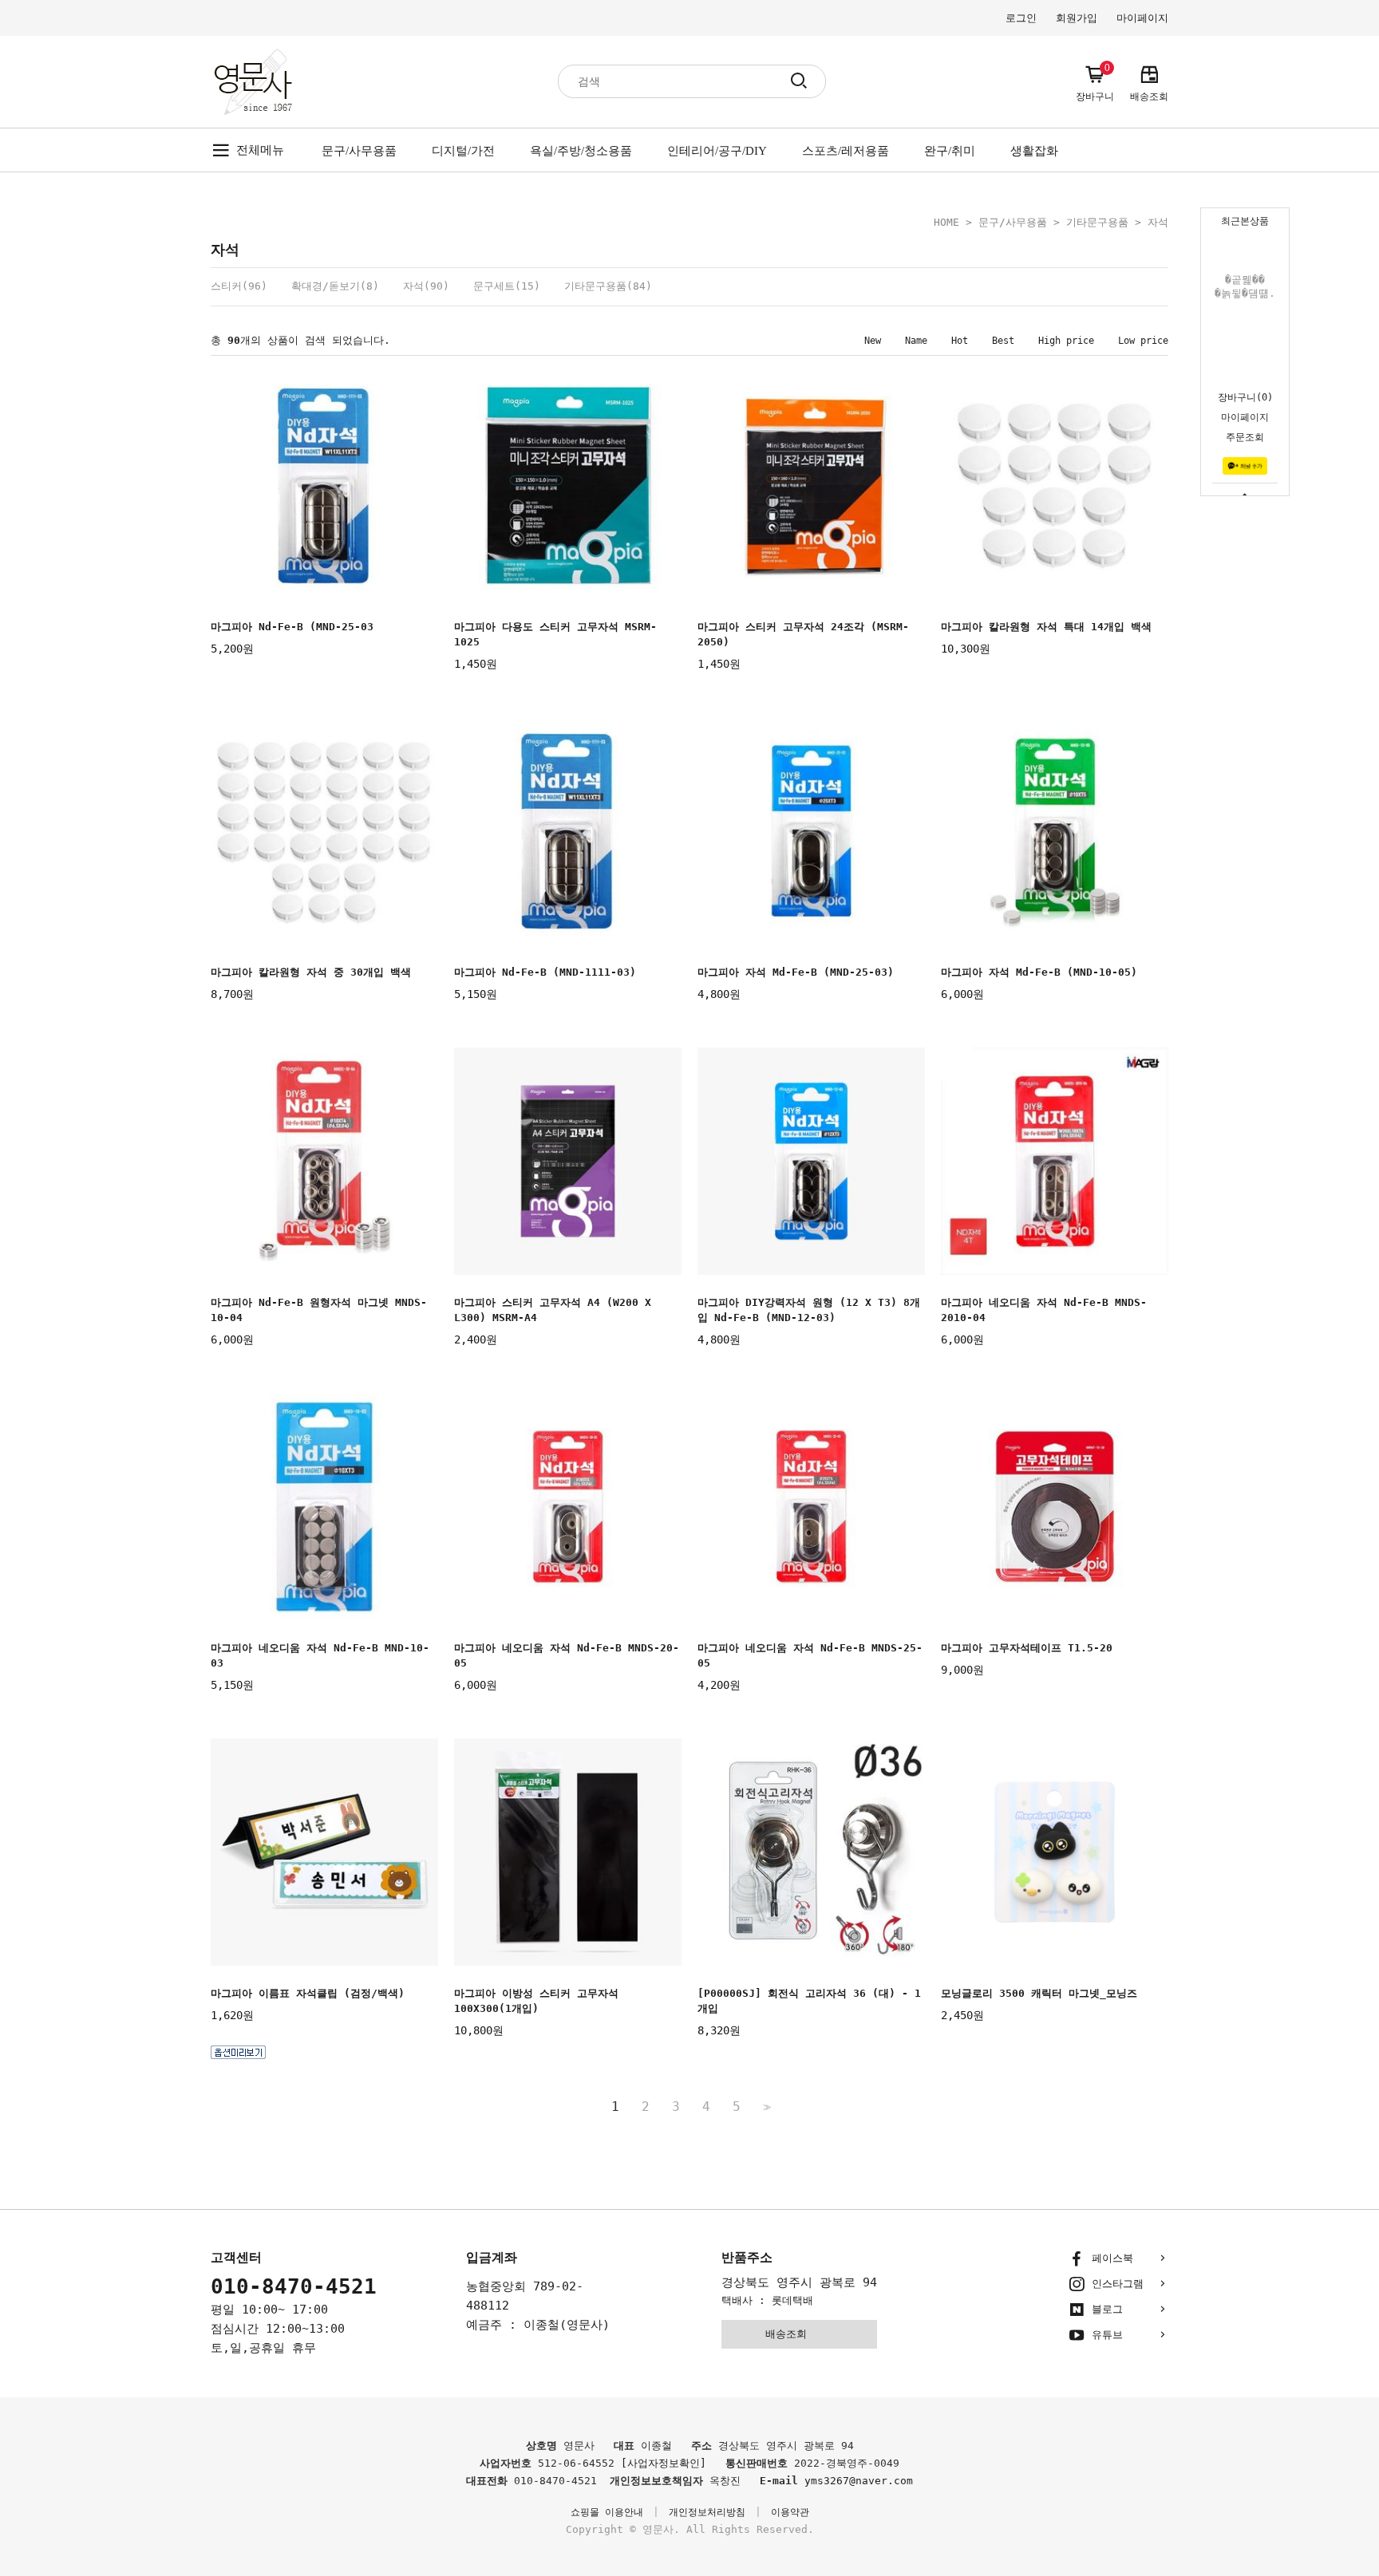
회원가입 (1077, 18)
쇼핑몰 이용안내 (607, 2512)
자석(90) (426, 286)
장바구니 (1095, 83)
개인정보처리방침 (707, 2512)
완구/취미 (950, 151)
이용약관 (790, 2512)
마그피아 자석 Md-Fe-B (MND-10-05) (1039, 972)
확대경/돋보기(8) (335, 286)
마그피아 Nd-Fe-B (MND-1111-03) (545, 972)
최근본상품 (1245, 221)
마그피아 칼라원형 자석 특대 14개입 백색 (1046, 627)
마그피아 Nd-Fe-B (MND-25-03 (292, 627)
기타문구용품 (1097, 222)
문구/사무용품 (359, 151)
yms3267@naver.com (859, 2481)
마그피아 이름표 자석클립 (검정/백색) (308, 1993)
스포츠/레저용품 (846, 151)
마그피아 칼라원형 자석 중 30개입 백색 (311, 972)
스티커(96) (239, 286)
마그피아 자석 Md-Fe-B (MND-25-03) (796, 972)
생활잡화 (1034, 151)
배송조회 (1149, 97)
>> (765, 2107)
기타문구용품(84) (608, 286)
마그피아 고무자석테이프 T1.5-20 (1027, 1648)
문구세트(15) (507, 286)
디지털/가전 (463, 151)
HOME (946, 222)
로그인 (1021, 18)
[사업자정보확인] (664, 2463)
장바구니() (1245, 397)
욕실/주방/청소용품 (581, 151)
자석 (1158, 222)
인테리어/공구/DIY (717, 151)
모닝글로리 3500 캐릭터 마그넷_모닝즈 (1039, 1993)
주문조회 (1245, 437)
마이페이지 (1245, 417)
